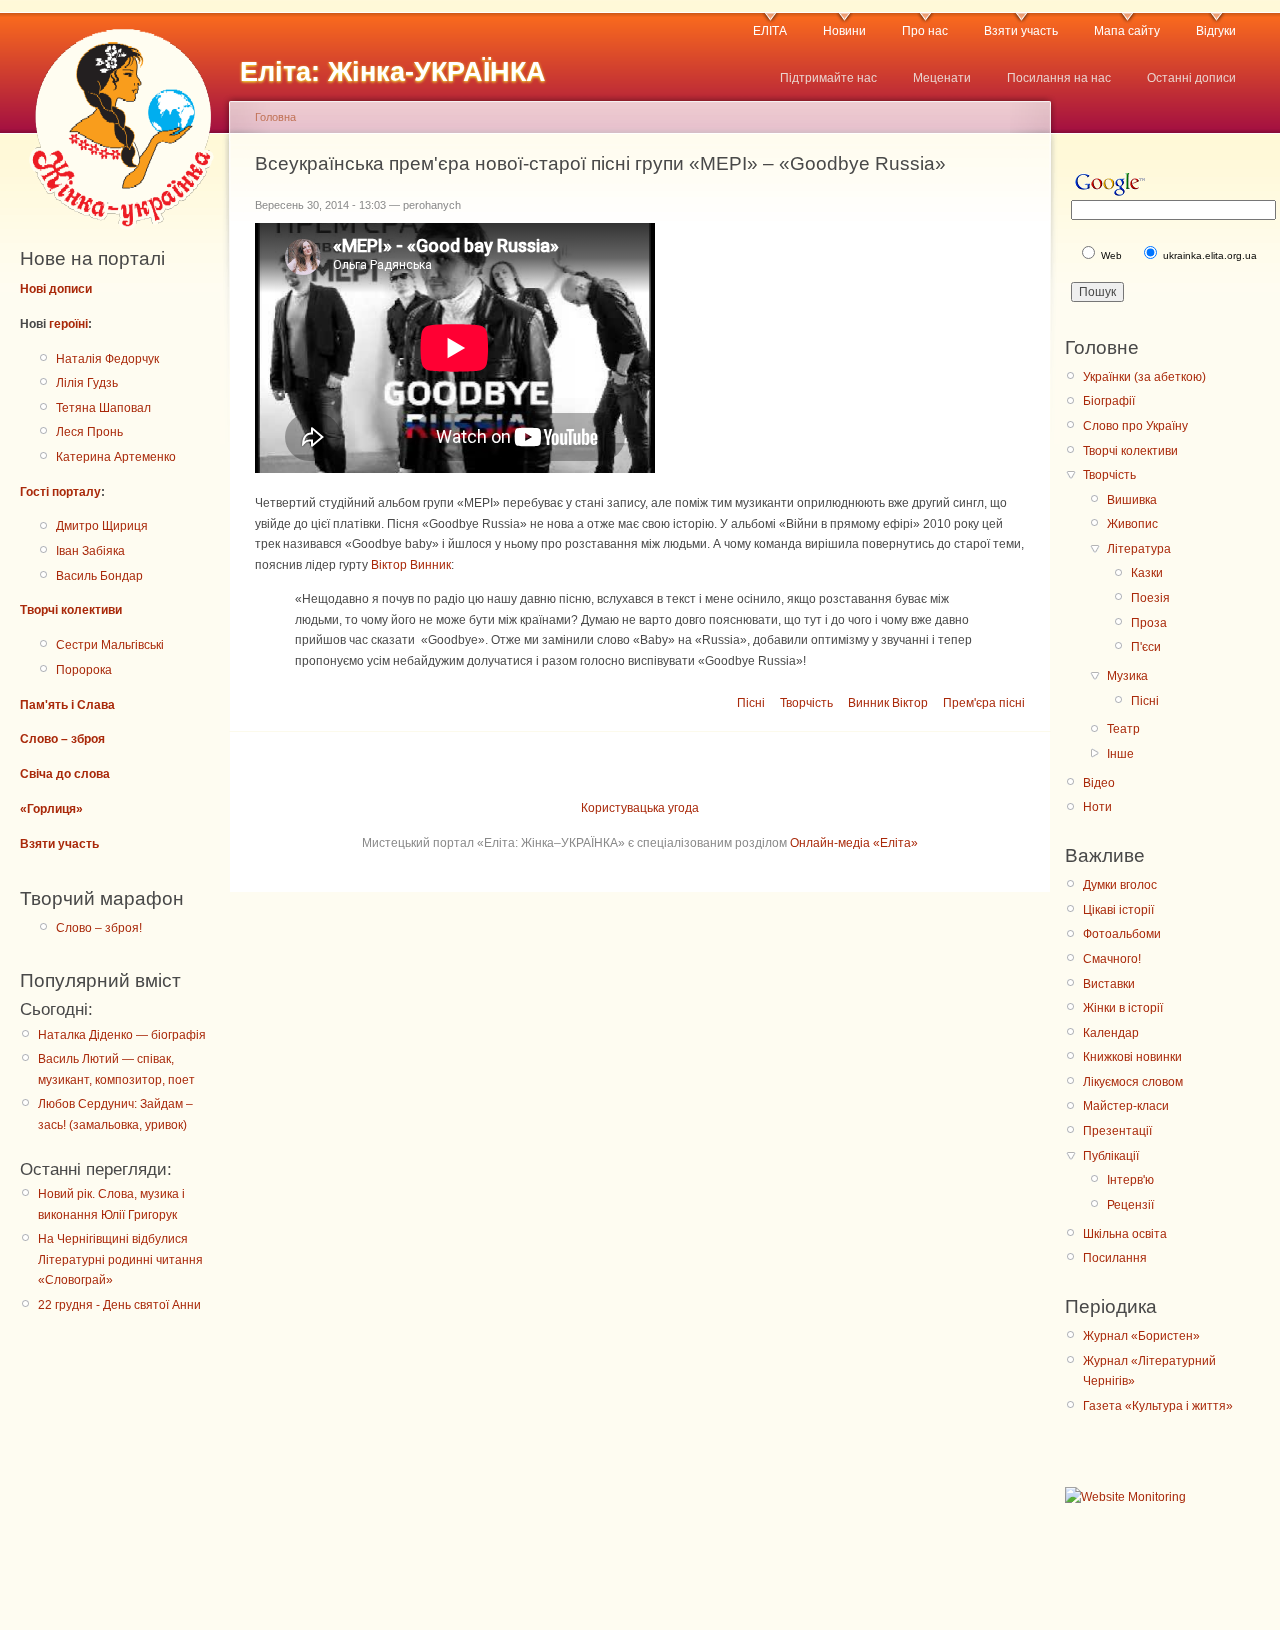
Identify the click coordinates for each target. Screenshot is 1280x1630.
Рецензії (1130, 1205)
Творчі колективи (71, 610)
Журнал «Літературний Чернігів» (1149, 1371)
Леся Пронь (89, 432)
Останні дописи (1191, 78)
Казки (1147, 573)
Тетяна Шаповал (103, 408)
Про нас (925, 31)
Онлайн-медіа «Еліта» (854, 843)
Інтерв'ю (1130, 1180)
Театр (1123, 729)
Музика (1127, 676)
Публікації (1111, 1156)
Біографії (1109, 401)
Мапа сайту (1127, 31)
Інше (1120, 754)
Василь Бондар (99, 576)
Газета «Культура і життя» (1158, 1406)
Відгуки (1216, 31)
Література (1139, 549)
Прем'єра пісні (984, 703)
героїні (68, 324)
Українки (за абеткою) (1144, 377)
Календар (1111, 1033)
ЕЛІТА (770, 31)
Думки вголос (1120, 885)
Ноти (1097, 807)
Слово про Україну (1135, 426)
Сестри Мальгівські (110, 645)
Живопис (1132, 524)
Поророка (84, 670)
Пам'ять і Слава (67, 705)
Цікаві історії (1118, 910)
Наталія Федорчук (107, 359)
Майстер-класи (1126, 1106)
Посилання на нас (1059, 78)
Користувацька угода (640, 808)
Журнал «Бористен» (1141, 1336)
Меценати (942, 78)
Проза (1149, 623)
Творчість (806, 703)
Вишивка (1132, 500)
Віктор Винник (411, 565)
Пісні (751, 703)
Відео (1099, 783)
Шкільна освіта (1125, 1234)
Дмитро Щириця (102, 526)
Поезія (1150, 598)
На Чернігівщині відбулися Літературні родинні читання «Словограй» (120, 1259)
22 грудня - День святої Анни (119, 1305)
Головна (275, 117)
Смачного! (1112, 959)
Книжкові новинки (1132, 1057)
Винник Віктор (888, 703)
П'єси (1146, 647)
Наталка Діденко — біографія (122, 1035)
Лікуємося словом (1133, 1082)
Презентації (1117, 1131)
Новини (844, 31)
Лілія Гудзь (87, 383)
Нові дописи (56, 289)
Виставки (1109, 984)
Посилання (1115, 1258)
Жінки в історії (1123, 1008)
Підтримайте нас (828, 78)
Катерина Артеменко (116, 457)
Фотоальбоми (1122, 934)
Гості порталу (60, 492)
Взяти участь (1021, 31)
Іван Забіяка (90, 551)
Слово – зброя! (99, 928)
